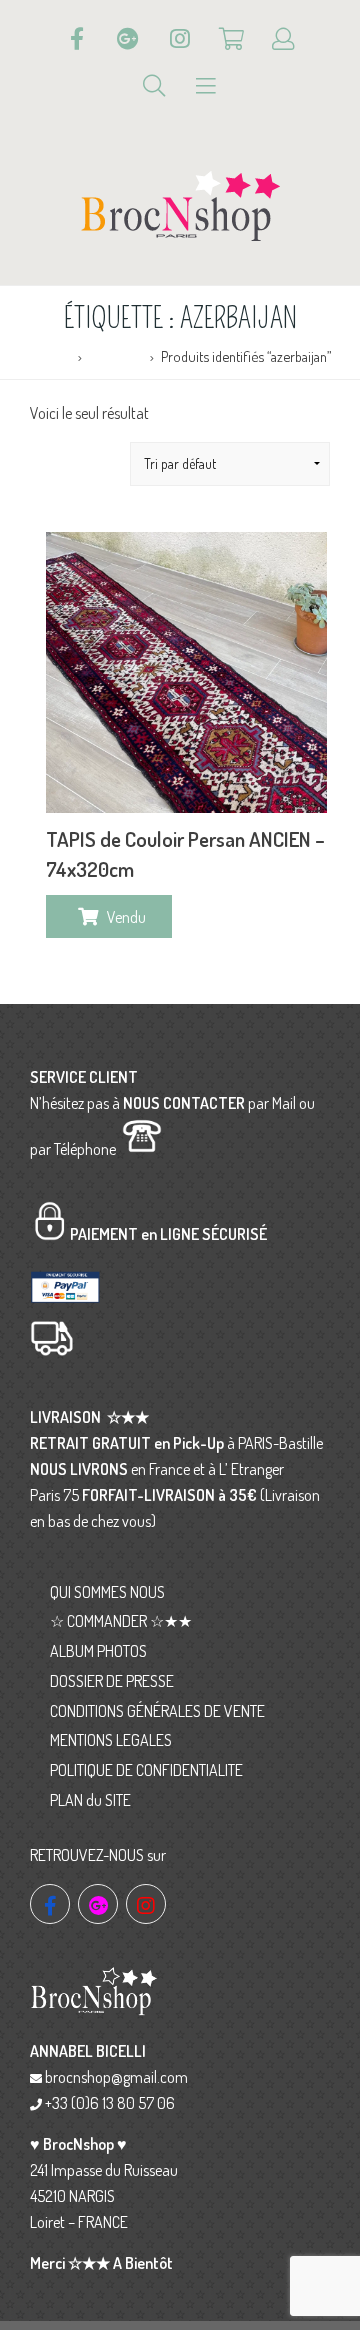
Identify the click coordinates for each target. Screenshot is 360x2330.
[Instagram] (180, 39)
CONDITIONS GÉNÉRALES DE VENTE (157, 1711)
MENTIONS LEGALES (111, 1740)
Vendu (126, 917)
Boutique (115, 356)
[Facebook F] (77, 39)
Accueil (49, 356)
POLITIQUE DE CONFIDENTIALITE (146, 1770)
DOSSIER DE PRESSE (112, 1681)
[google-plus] (98, 1904)
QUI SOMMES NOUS (107, 1592)
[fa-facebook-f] (50, 1904)
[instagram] (146, 1904)
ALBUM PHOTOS (98, 1651)
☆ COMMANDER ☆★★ (121, 1621)
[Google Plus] (128, 39)
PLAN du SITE (90, 1800)
